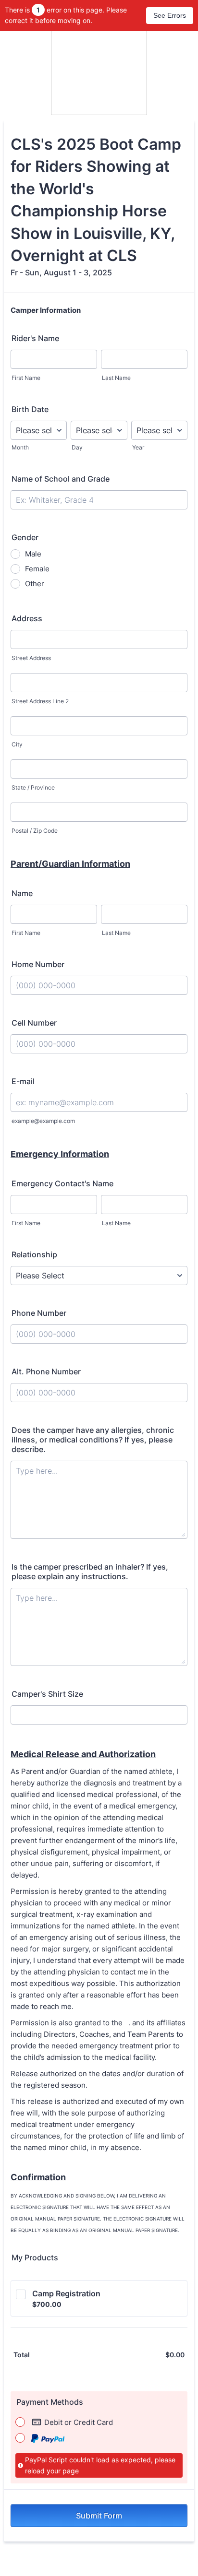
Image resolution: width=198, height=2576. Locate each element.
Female (37, 569)
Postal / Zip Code (35, 831)
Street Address (31, 658)
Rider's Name (35, 338)
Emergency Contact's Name (62, 1183)
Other (35, 584)
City (17, 744)
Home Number (38, 964)
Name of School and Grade (61, 479)
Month (20, 447)
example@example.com (43, 1121)
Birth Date (30, 409)
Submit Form (99, 2516)
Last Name (116, 378)
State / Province (33, 787)
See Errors (170, 15)
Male (33, 554)
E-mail (23, 1081)
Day (77, 447)
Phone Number (39, 1313)
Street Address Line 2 (40, 701)
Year (138, 447)
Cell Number (34, 1023)
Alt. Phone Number (46, 1371)
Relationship (34, 1254)
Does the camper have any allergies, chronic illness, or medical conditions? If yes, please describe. (93, 1440)
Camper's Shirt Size (47, 1694)
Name (22, 893)
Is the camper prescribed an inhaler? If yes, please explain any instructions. (90, 1572)
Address (27, 618)
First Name (26, 378)
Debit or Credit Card (79, 2422)
